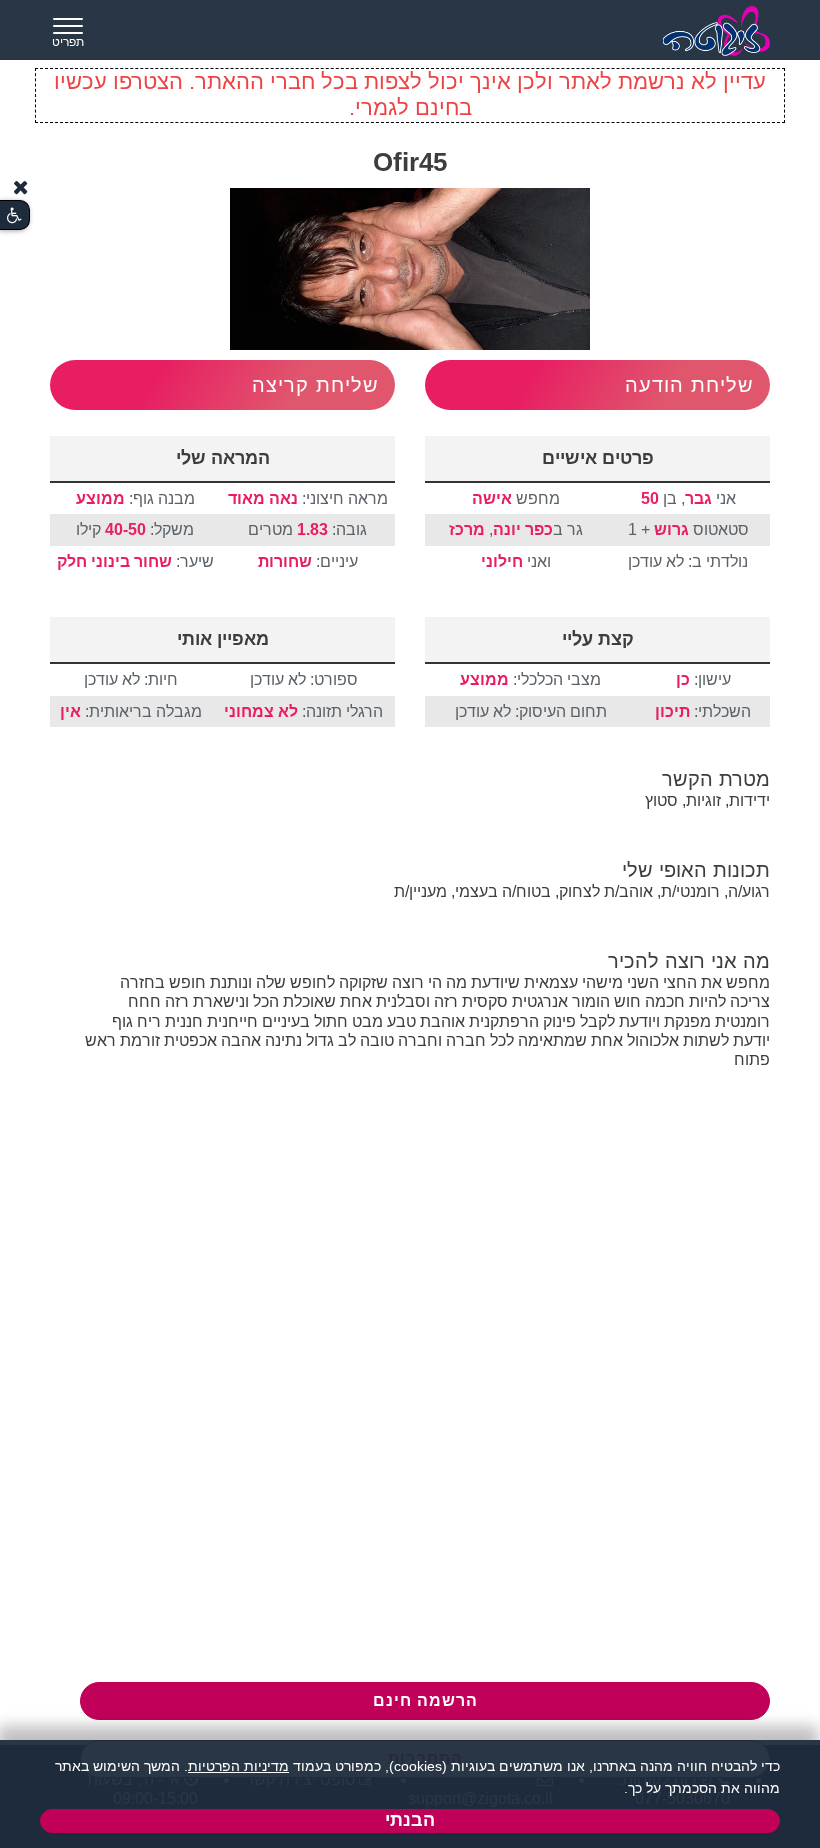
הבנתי (410, 1820)
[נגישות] (14, 215)
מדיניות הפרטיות (238, 1766)
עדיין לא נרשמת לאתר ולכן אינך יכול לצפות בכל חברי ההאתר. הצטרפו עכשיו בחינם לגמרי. (410, 94)
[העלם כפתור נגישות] (21, 187)
